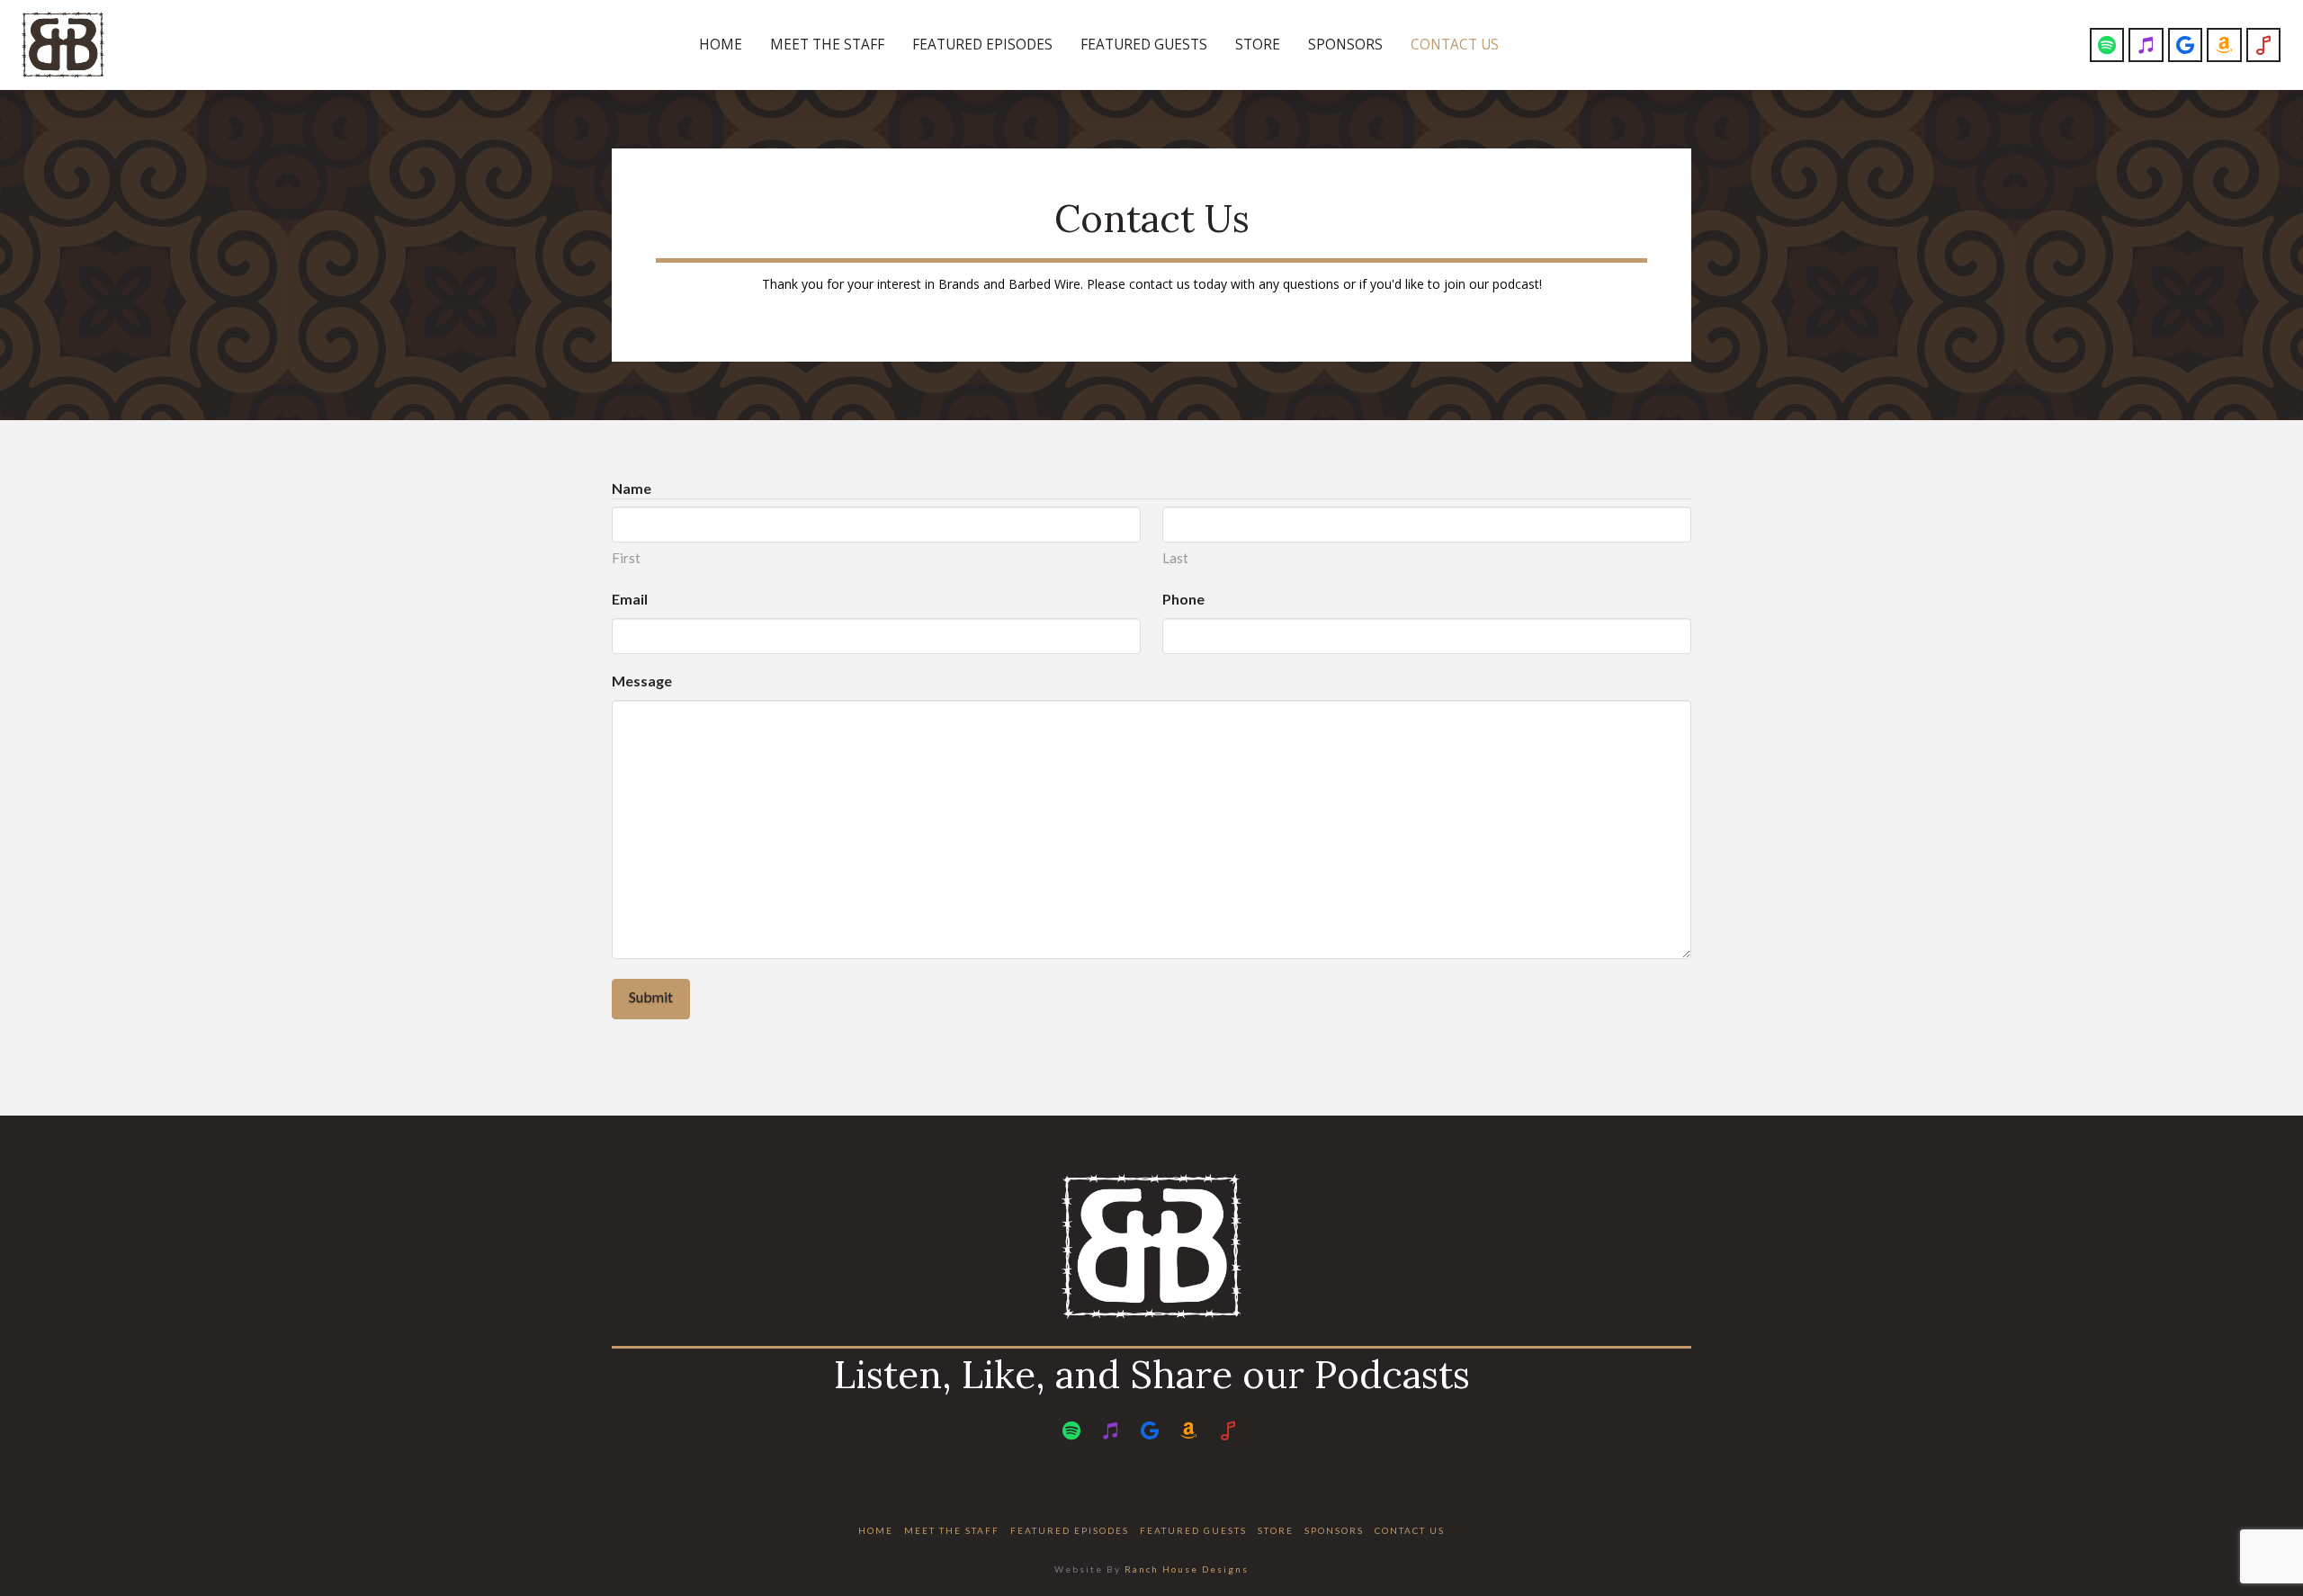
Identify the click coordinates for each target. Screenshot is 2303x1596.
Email (630, 599)
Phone (1183, 599)
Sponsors (1334, 1530)
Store (1276, 1530)
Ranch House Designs (1187, 1569)
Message (642, 681)
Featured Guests (1193, 1530)
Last (1175, 558)
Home (876, 1530)
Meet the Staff (952, 1530)
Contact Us (1410, 1530)
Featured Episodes (1070, 1530)
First (626, 558)
